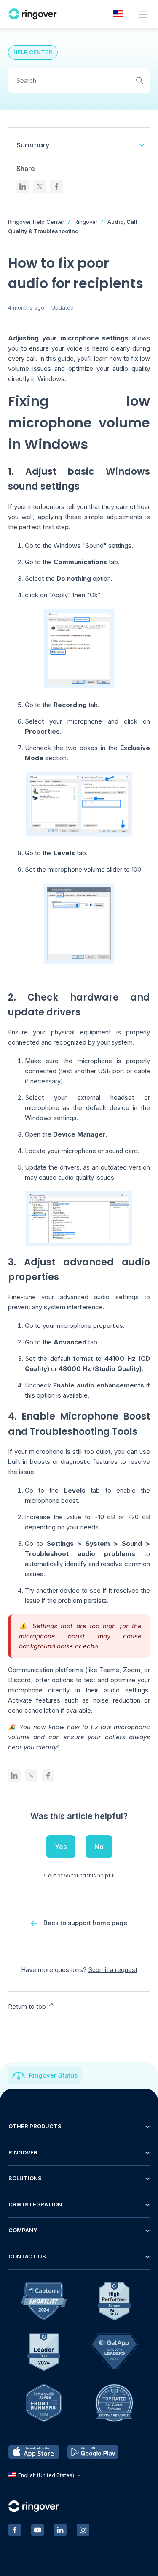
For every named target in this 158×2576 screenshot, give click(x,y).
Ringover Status (53, 2075)
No (99, 1847)
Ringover (86, 222)
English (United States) (46, 2475)
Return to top (28, 2006)
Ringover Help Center (36, 222)
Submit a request (113, 1970)
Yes (61, 1847)
